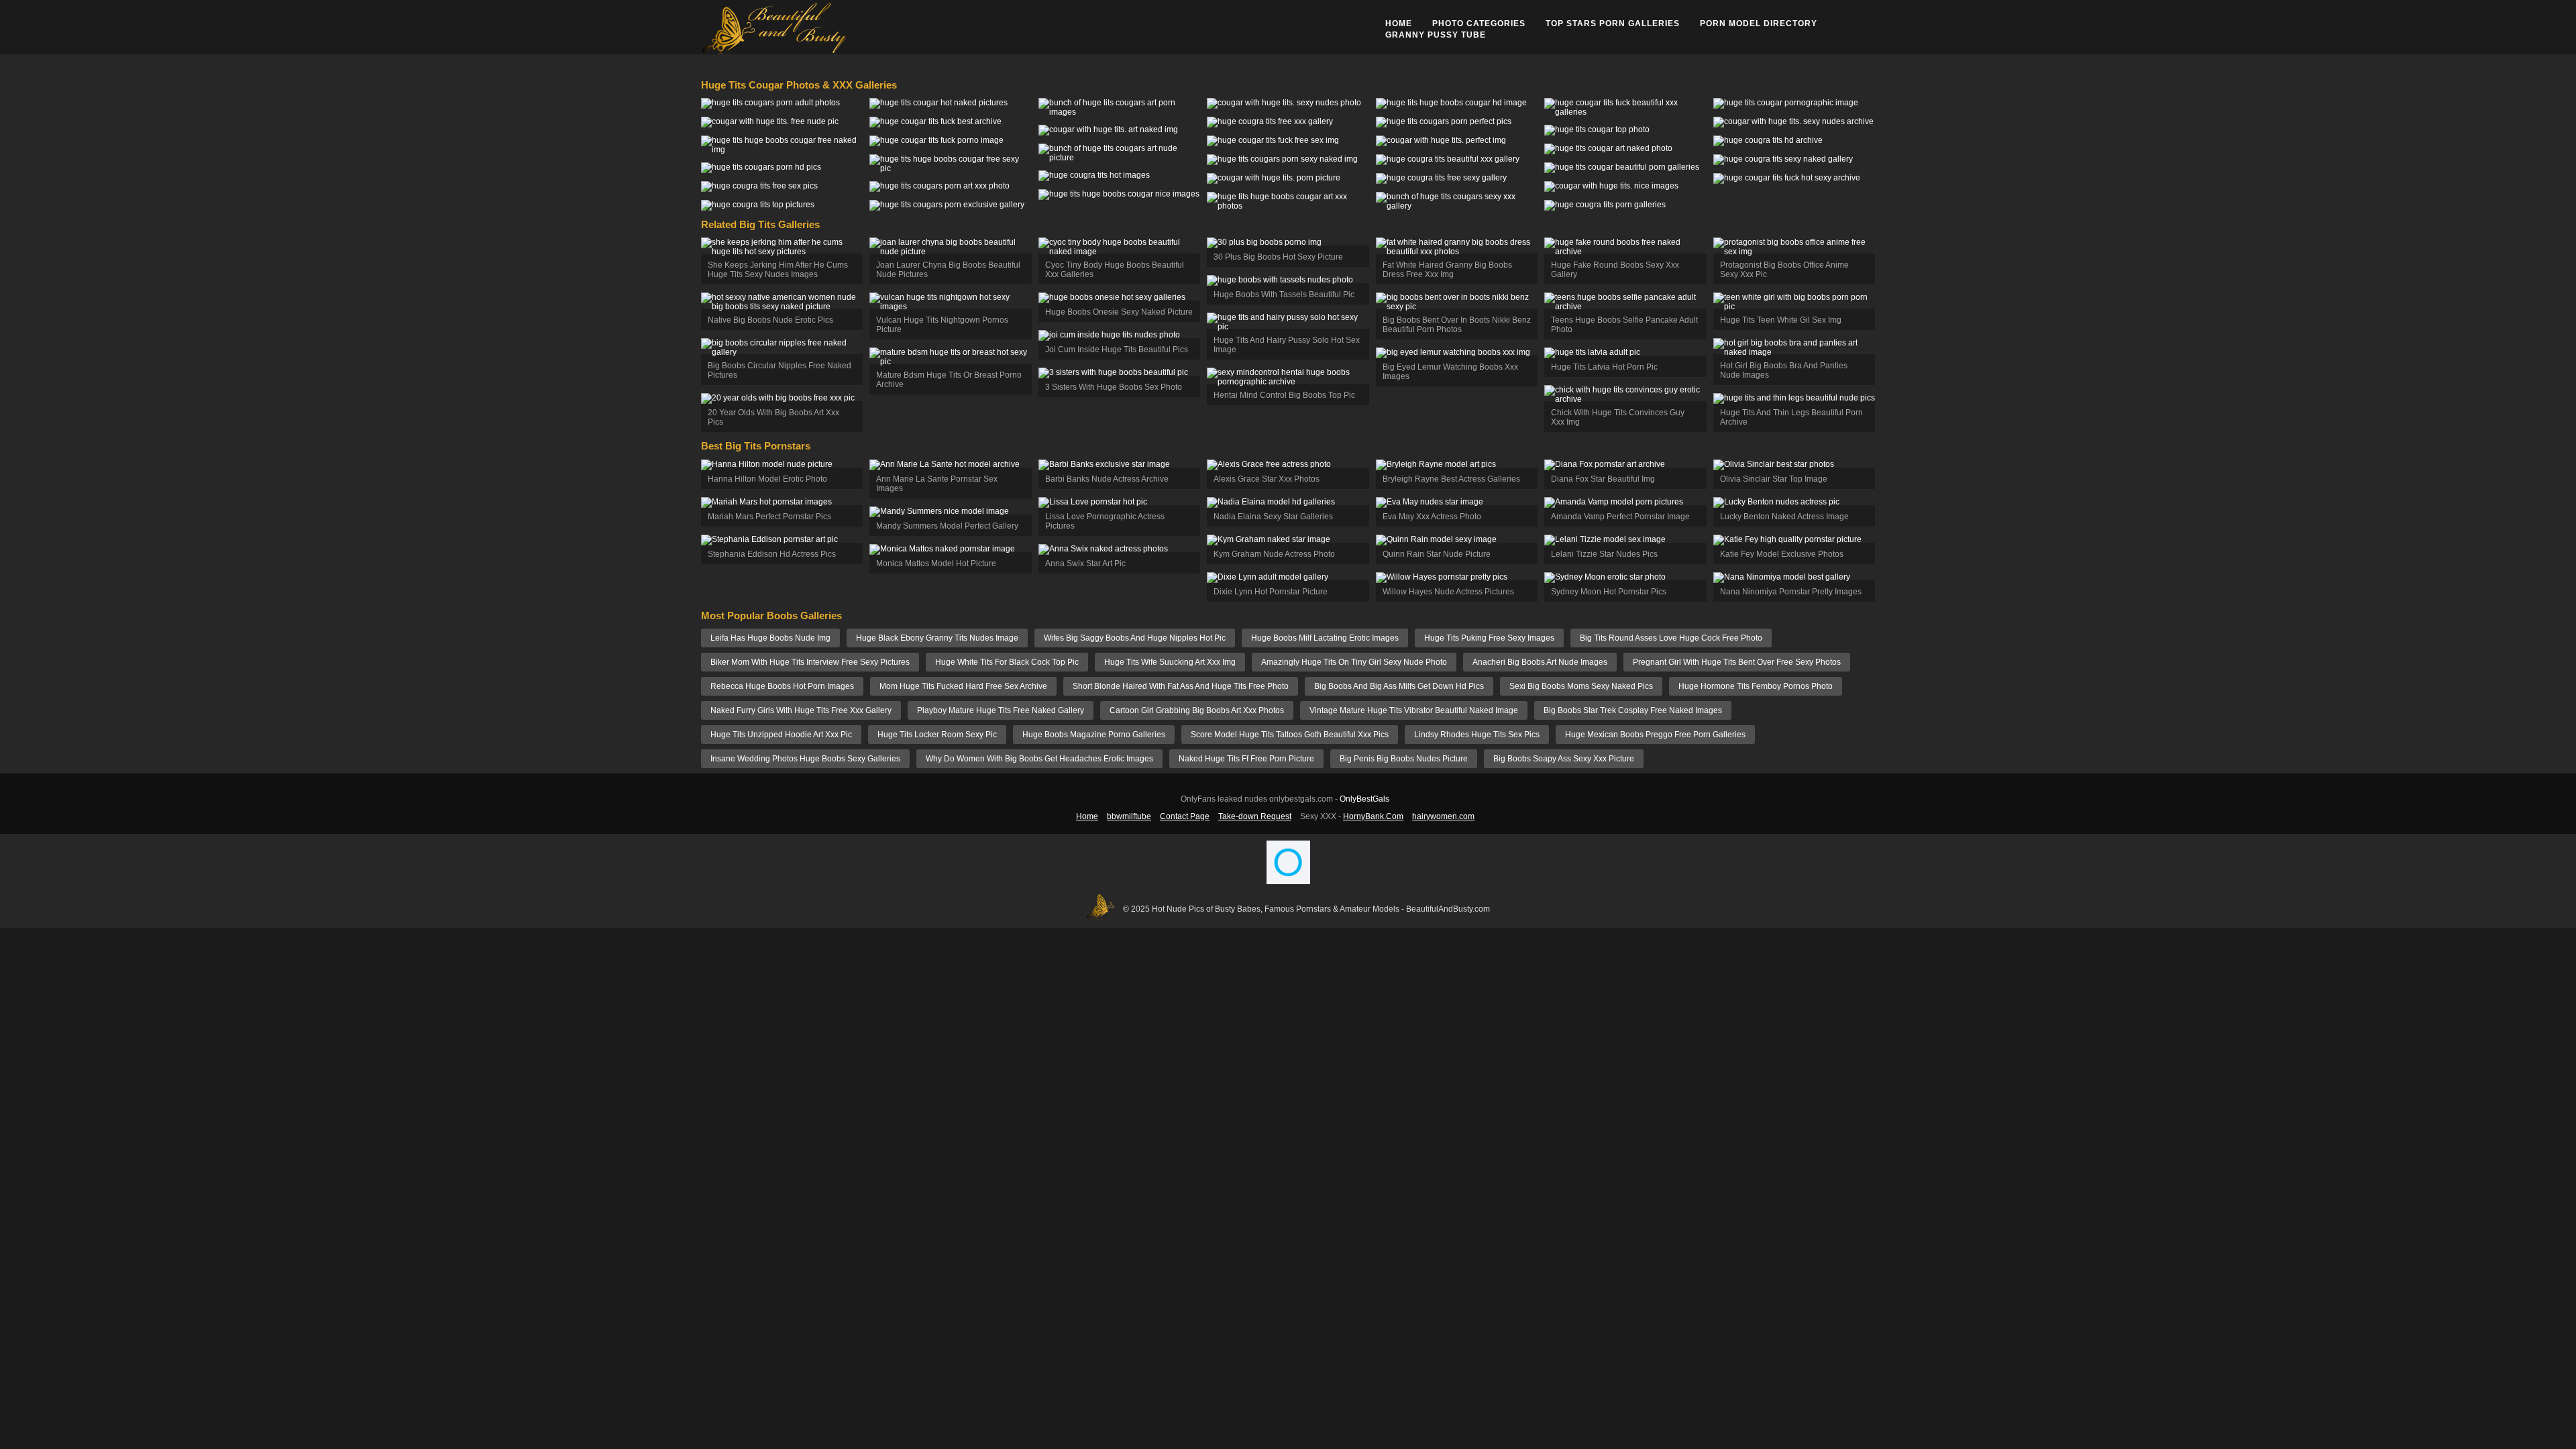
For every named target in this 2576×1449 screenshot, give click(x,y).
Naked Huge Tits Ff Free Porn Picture (1246, 759)
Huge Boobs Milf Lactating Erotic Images (1325, 638)
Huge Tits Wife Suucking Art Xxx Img (1170, 662)
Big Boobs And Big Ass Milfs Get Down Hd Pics (1399, 686)
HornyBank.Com (1373, 816)
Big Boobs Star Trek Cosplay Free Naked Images (1633, 710)
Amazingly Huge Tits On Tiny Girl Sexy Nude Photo (1354, 662)
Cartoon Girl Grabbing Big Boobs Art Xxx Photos (1197, 710)
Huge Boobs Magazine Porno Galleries (1094, 735)
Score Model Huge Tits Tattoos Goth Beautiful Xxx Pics (1290, 735)
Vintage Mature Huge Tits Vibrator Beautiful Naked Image (1414, 710)
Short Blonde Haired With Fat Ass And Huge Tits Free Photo (1181, 686)
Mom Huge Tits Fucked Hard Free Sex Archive (963, 686)
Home (1399, 23)
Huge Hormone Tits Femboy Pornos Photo (1756, 686)
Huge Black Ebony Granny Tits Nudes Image (937, 638)
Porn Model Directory (1759, 23)
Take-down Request (1255, 816)
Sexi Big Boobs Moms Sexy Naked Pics (1581, 686)
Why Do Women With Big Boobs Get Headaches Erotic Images (1039, 759)
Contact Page (1185, 816)
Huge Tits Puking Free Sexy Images (1489, 638)
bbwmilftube (1129, 816)
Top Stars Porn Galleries (1613, 23)
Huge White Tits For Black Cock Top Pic (1007, 662)
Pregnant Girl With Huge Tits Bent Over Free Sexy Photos (1737, 662)
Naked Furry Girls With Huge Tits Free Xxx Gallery (801, 710)
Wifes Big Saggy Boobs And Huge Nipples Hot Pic (1135, 638)
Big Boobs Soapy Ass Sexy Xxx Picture (1564, 759)
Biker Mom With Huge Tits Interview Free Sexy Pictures (810, 662)
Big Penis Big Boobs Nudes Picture (1404, 759)
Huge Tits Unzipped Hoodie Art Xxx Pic (781, 735)
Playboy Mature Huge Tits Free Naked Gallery (1001, 710)
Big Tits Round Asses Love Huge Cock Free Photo (1671, 638)
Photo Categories (1479, 23)
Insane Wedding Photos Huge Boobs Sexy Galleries (805, 759)
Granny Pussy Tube (1436, 35)
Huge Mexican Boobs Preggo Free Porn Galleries (1655, 735)
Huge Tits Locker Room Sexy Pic (937, 735)
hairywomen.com (1443, 816)
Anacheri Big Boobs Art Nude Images (1540, 662)
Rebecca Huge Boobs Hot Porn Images (782, 686)
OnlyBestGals (1364, 799)
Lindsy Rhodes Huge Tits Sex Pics (1477, 735)
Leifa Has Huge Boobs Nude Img (770, 638)
